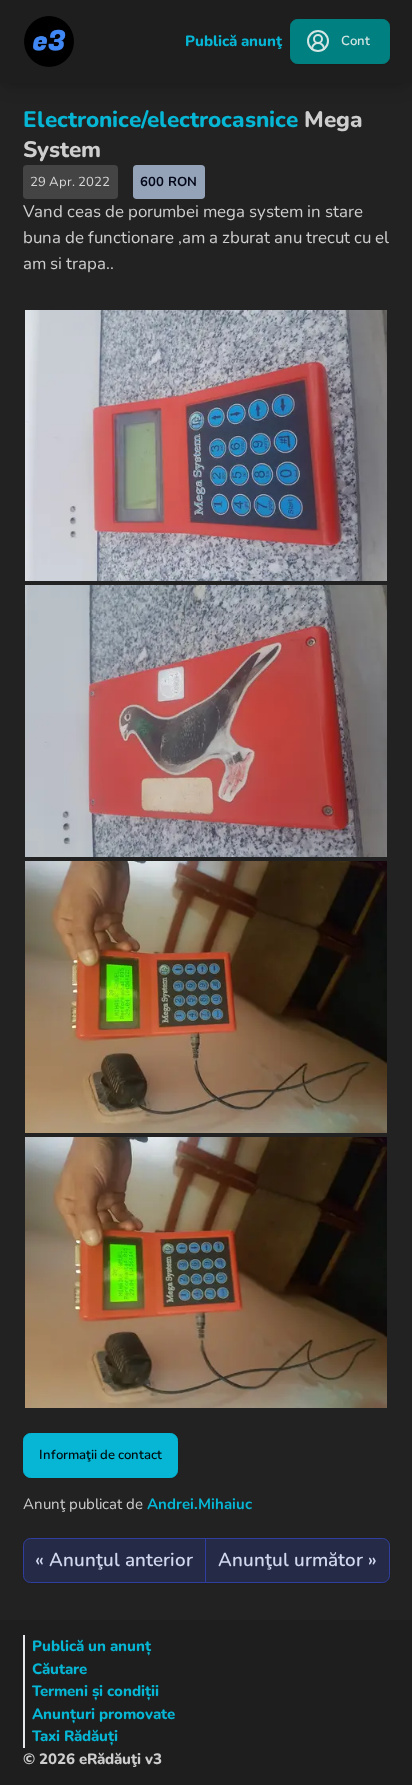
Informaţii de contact (100, 1455)
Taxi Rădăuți (75, 1736)
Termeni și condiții (95, 1691)
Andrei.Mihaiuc (199, 1504)
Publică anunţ (233, 41)
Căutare (59, 1669)
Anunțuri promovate (103, 1714)
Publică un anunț (91, 1646)
